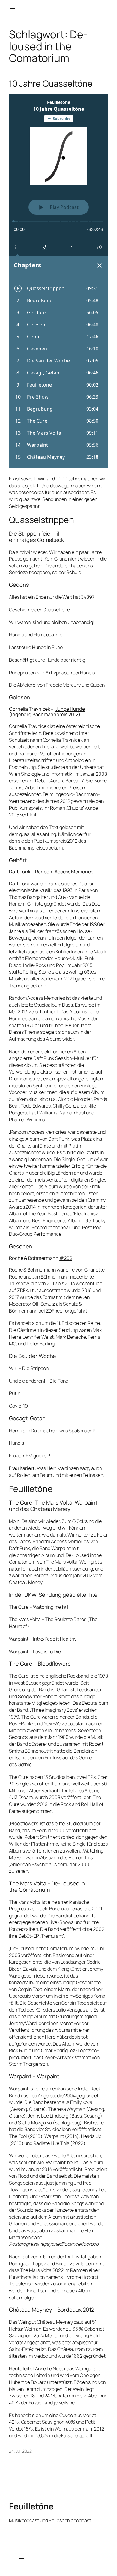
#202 (66, 1258)
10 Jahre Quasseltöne (51, 84)
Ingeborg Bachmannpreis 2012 (45, 714)
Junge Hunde (70, 709)
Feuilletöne (31, 2506)
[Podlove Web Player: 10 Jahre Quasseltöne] (58, 281)
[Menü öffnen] (13, 10)
